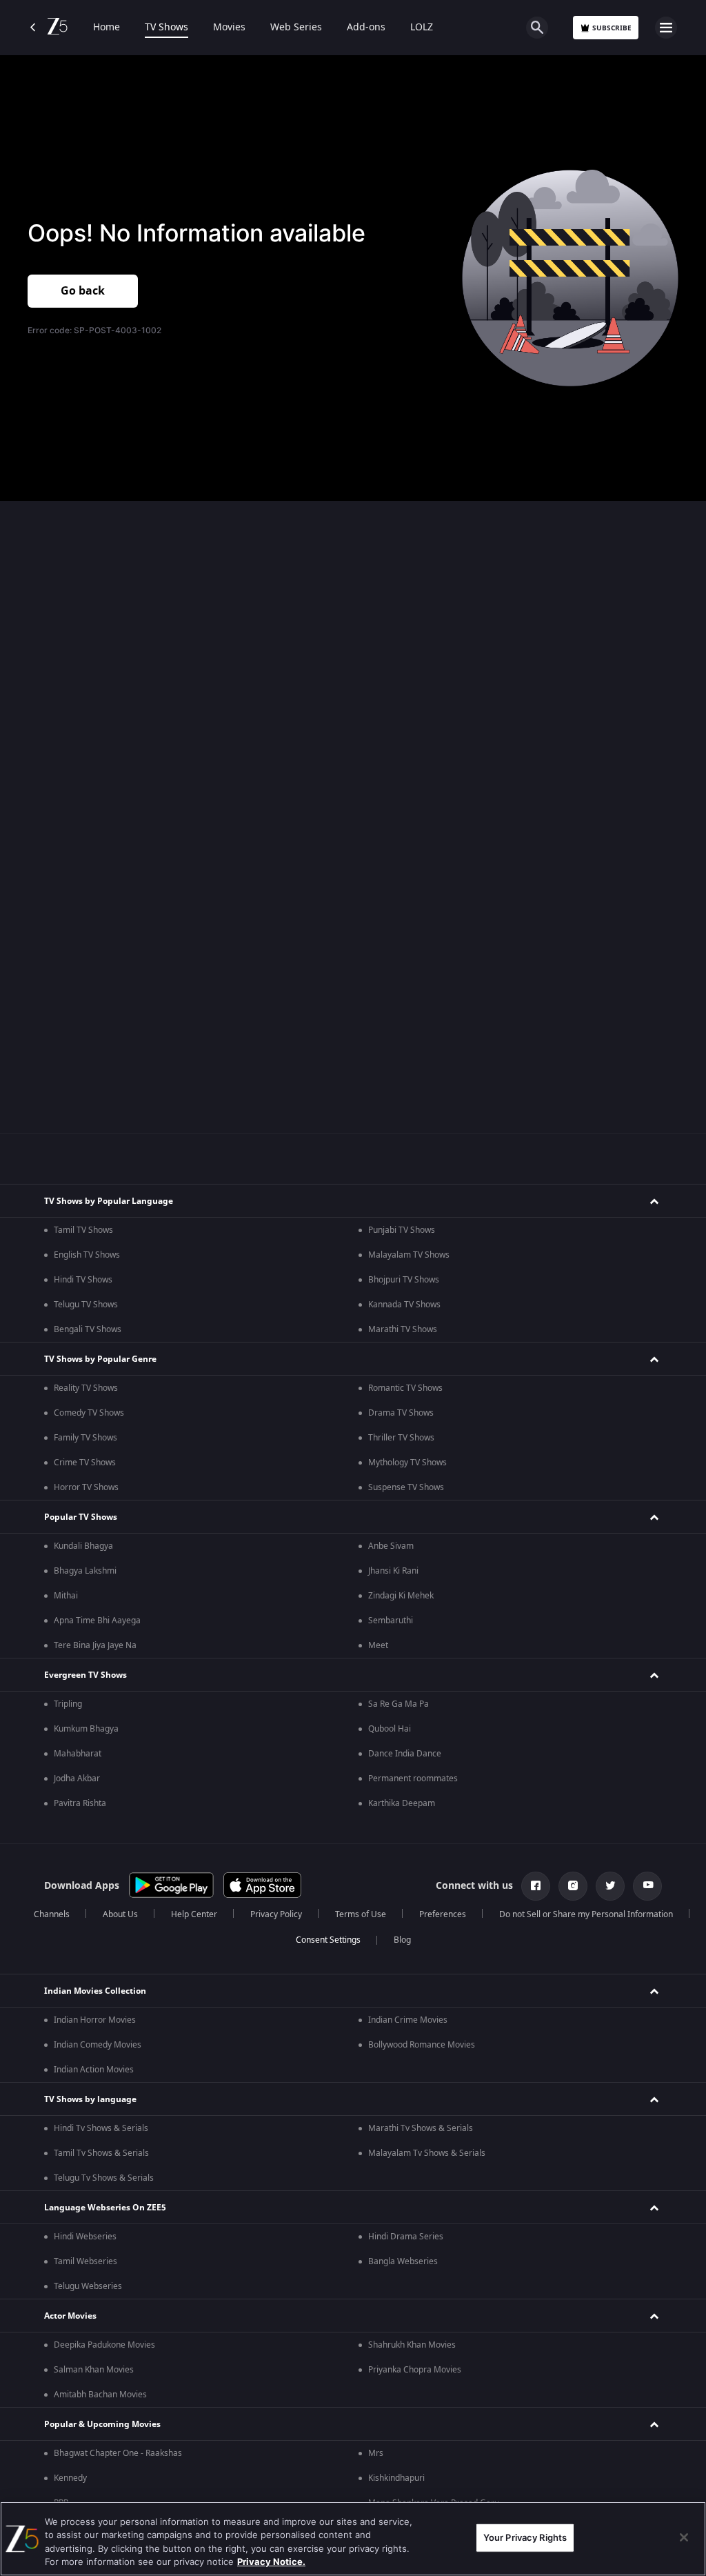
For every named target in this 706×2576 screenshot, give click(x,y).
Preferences (443, 1914)
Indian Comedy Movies (98, 2045)
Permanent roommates (413, 1779)
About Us (120, 1914)
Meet (378, 1645)
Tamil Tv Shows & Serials (101, 2153)
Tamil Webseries (85, 2261)
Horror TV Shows (86, 1487)
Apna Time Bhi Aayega (97, 1621)
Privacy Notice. (271, 2562)
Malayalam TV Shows (409, 1255)
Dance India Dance (405, 1754)
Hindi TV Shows (83, 1280)
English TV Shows (87, 1255)
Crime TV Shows (85, 1463)
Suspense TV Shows (406, 1487)
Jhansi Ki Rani (393, 1571)
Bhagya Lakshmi (85, 1571)
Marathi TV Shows (403, 1329)
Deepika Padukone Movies (104, 2345)
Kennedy (70, 2478)
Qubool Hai (390, 1729)
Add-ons (366, 28)
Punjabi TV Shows (402, 1230)
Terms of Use (361, 1914)
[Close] (684, 2537)
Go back (83, 291)
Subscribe (612, 28)
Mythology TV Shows (407, 1463)
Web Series (296, 28)
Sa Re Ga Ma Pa (399, 1704)
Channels (52, 1914)
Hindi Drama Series (406, 2237)
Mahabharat (78, 1754)
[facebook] (536, 1886)
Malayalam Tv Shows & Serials (427, 2153)
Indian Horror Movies (95, 2020)
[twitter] (610, 1886)
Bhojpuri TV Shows (404, 1280)
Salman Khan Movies (94, 2370)
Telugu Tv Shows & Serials (104, 2178)
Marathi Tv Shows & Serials (421, 2128)
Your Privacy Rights (525, 2537)
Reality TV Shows (86, 1388)
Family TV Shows (85, 1438)
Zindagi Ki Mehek (401, 1596)
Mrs (376, 2453)
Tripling (68, 1704)
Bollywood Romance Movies (422, 2045)
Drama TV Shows (401, 1413)
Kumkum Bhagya (86, 1729)
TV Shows (167, 28)
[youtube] (647, 1886)
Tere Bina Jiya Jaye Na (95, 1645)
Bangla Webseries (403, 2261)
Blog (402, 1940)
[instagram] (573, 1886)
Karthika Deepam (402, 1803)
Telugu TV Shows (86, 1305)
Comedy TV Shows (89, 1413)
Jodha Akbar (77, 1779)
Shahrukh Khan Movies (412, 2345)
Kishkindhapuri (396, 2478)
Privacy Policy (276, 1914)
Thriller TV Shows (401, 1438)
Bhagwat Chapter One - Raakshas (118, 2453)
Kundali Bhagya (83, 1546)
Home (107, 28)
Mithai (66, 1596)
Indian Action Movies (94, 2070)
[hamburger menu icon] (666, 28)
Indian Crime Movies (408, 2020)
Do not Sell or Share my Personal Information (586, 1914)
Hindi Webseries (85, 2237)
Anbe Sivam (391, 1546)
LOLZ (422, 28)
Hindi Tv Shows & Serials (101, 2128)
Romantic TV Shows (405, 1388)
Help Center (194, 1914)
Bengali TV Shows (88, 1329)
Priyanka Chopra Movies (415, 2370)
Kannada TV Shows (404, 1305)
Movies (229, 28)
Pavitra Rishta (80, 1803)
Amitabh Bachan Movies (100, 2395)
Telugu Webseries (88, 2286)
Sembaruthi (391, 1621)
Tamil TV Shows (83, 1230)
